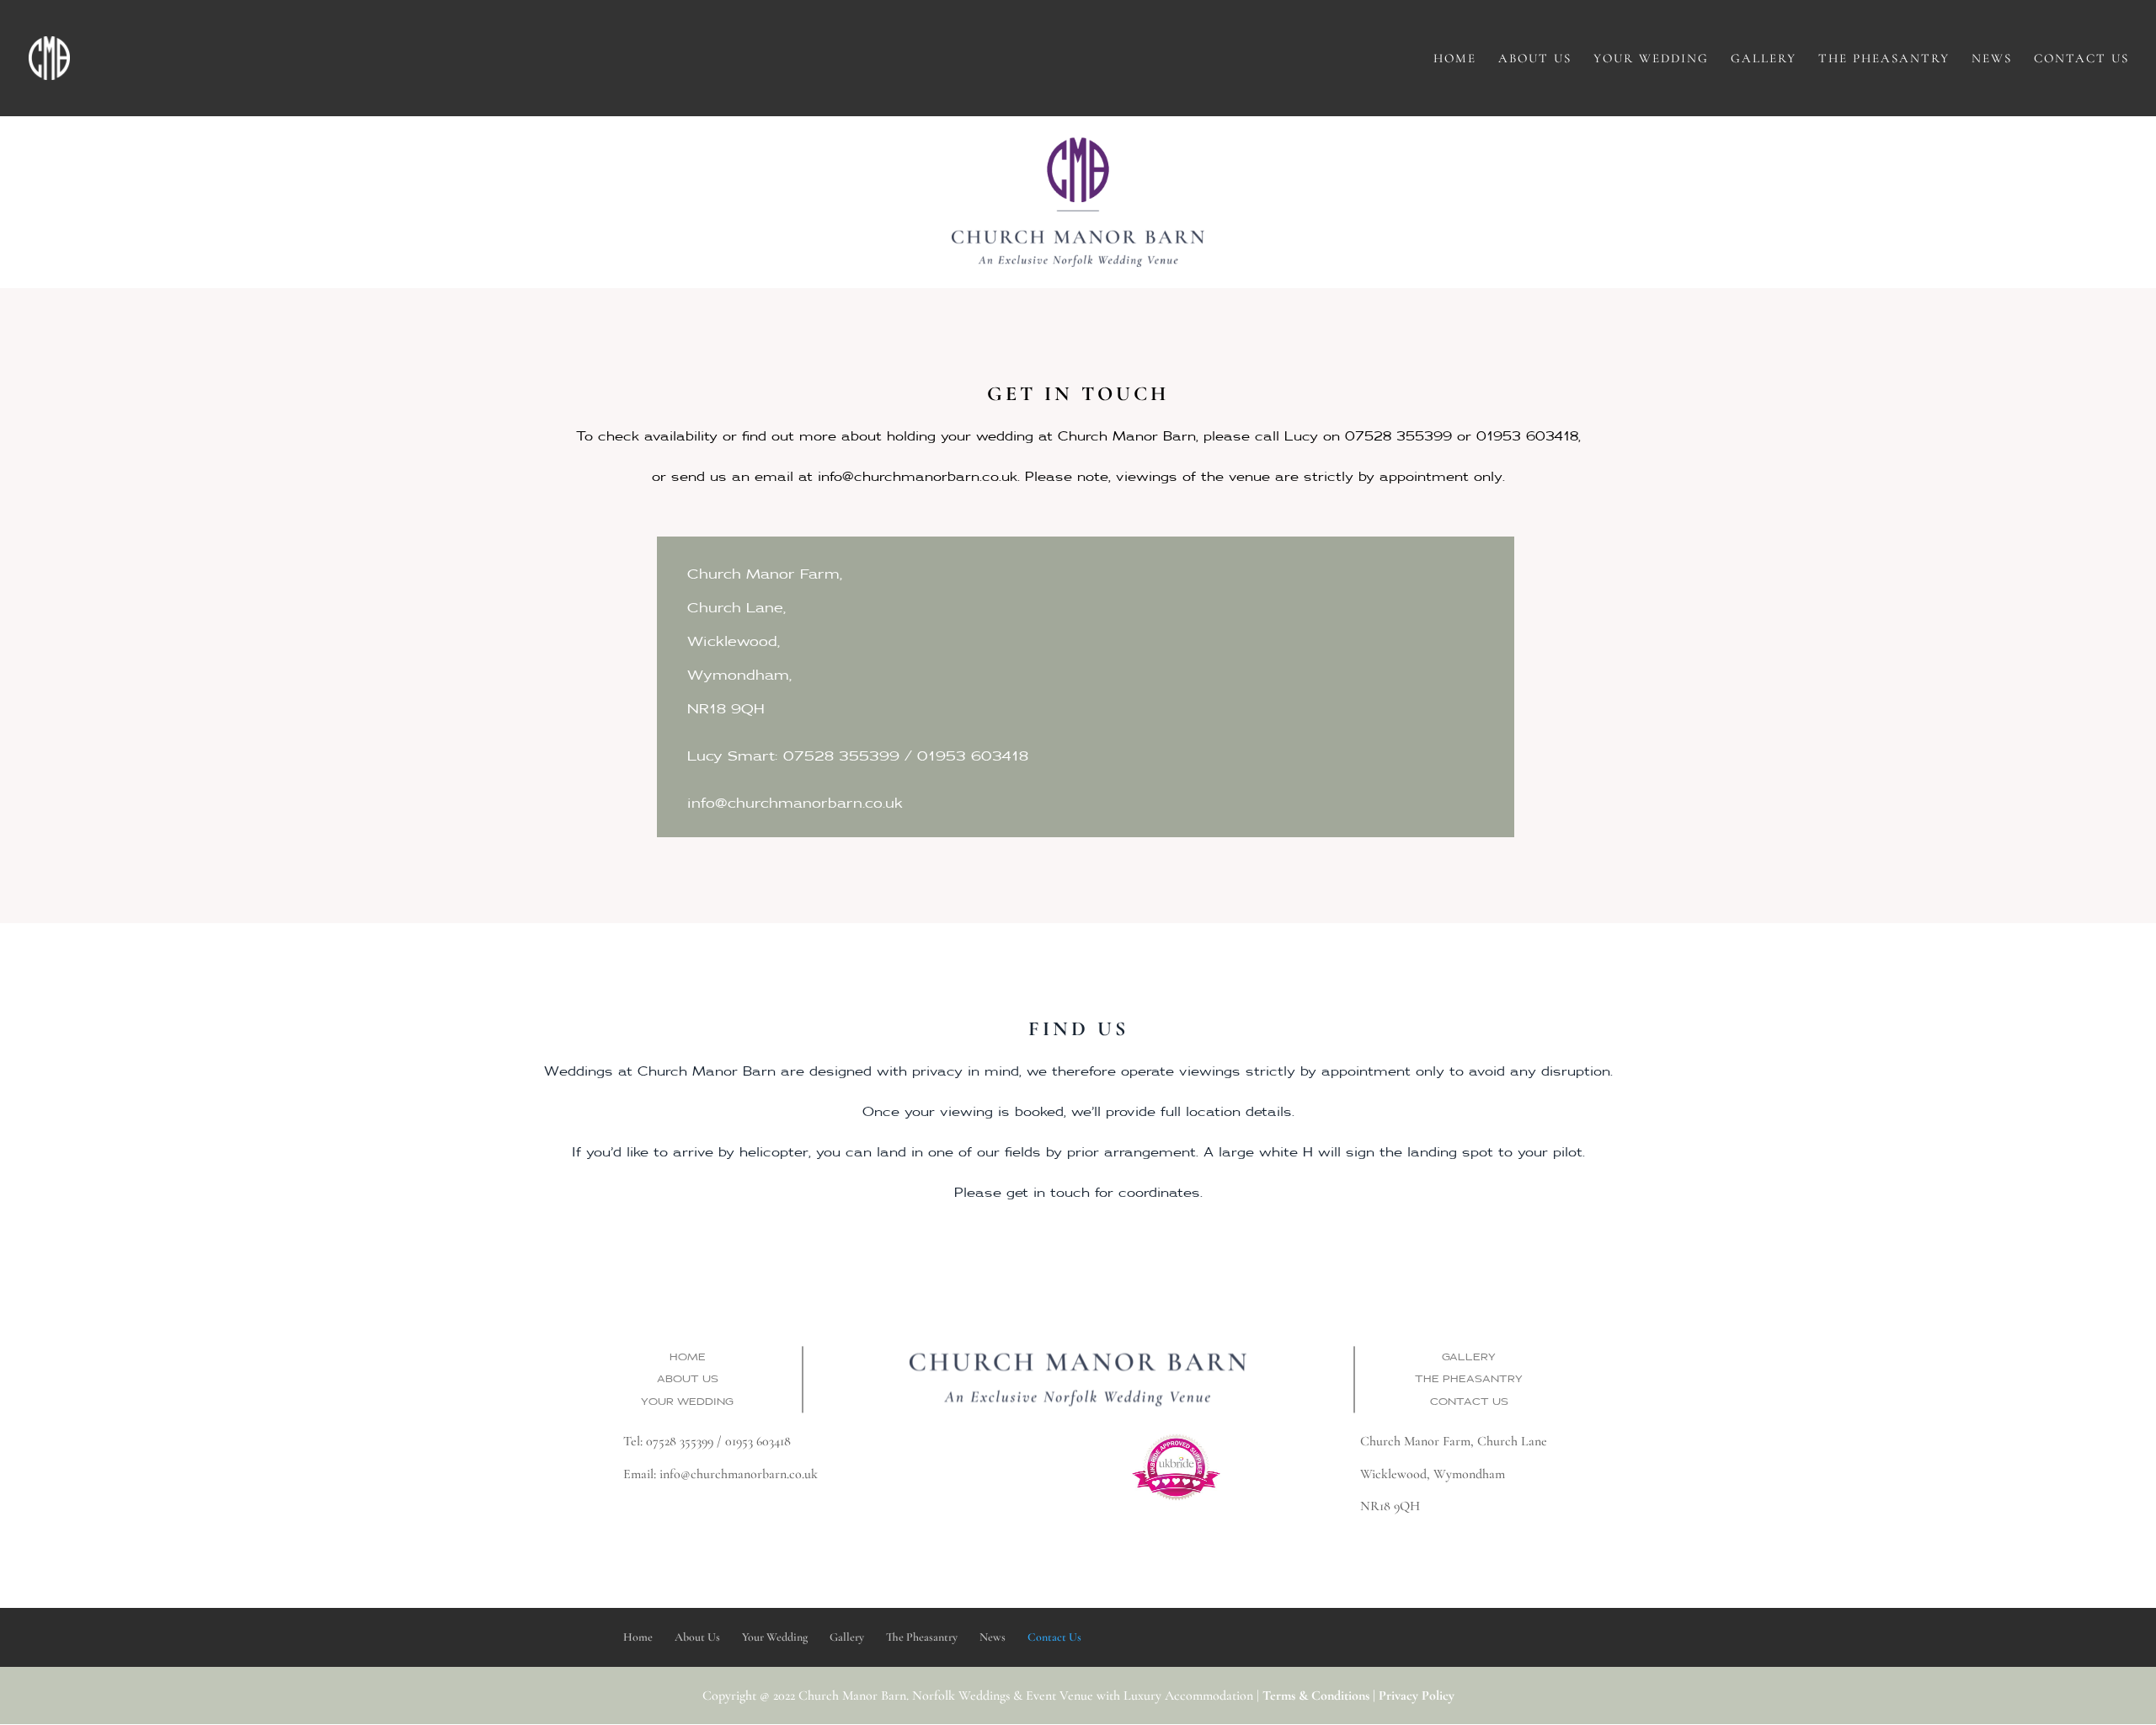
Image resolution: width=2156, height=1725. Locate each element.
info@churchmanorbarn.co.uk (739, 1474)
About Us (1535, 59)
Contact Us (2081, 59)
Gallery (1764, 59)
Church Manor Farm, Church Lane (1454, 1441)
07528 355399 (680, 1441)
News (1992, 59)
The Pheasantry (1884, 59)
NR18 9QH (1390, 1506)
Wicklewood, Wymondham (1433, 1474)
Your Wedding (1651, 59)
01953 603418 (758, 1441)
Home (1455, 59)
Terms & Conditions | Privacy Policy (1358, 1696)
